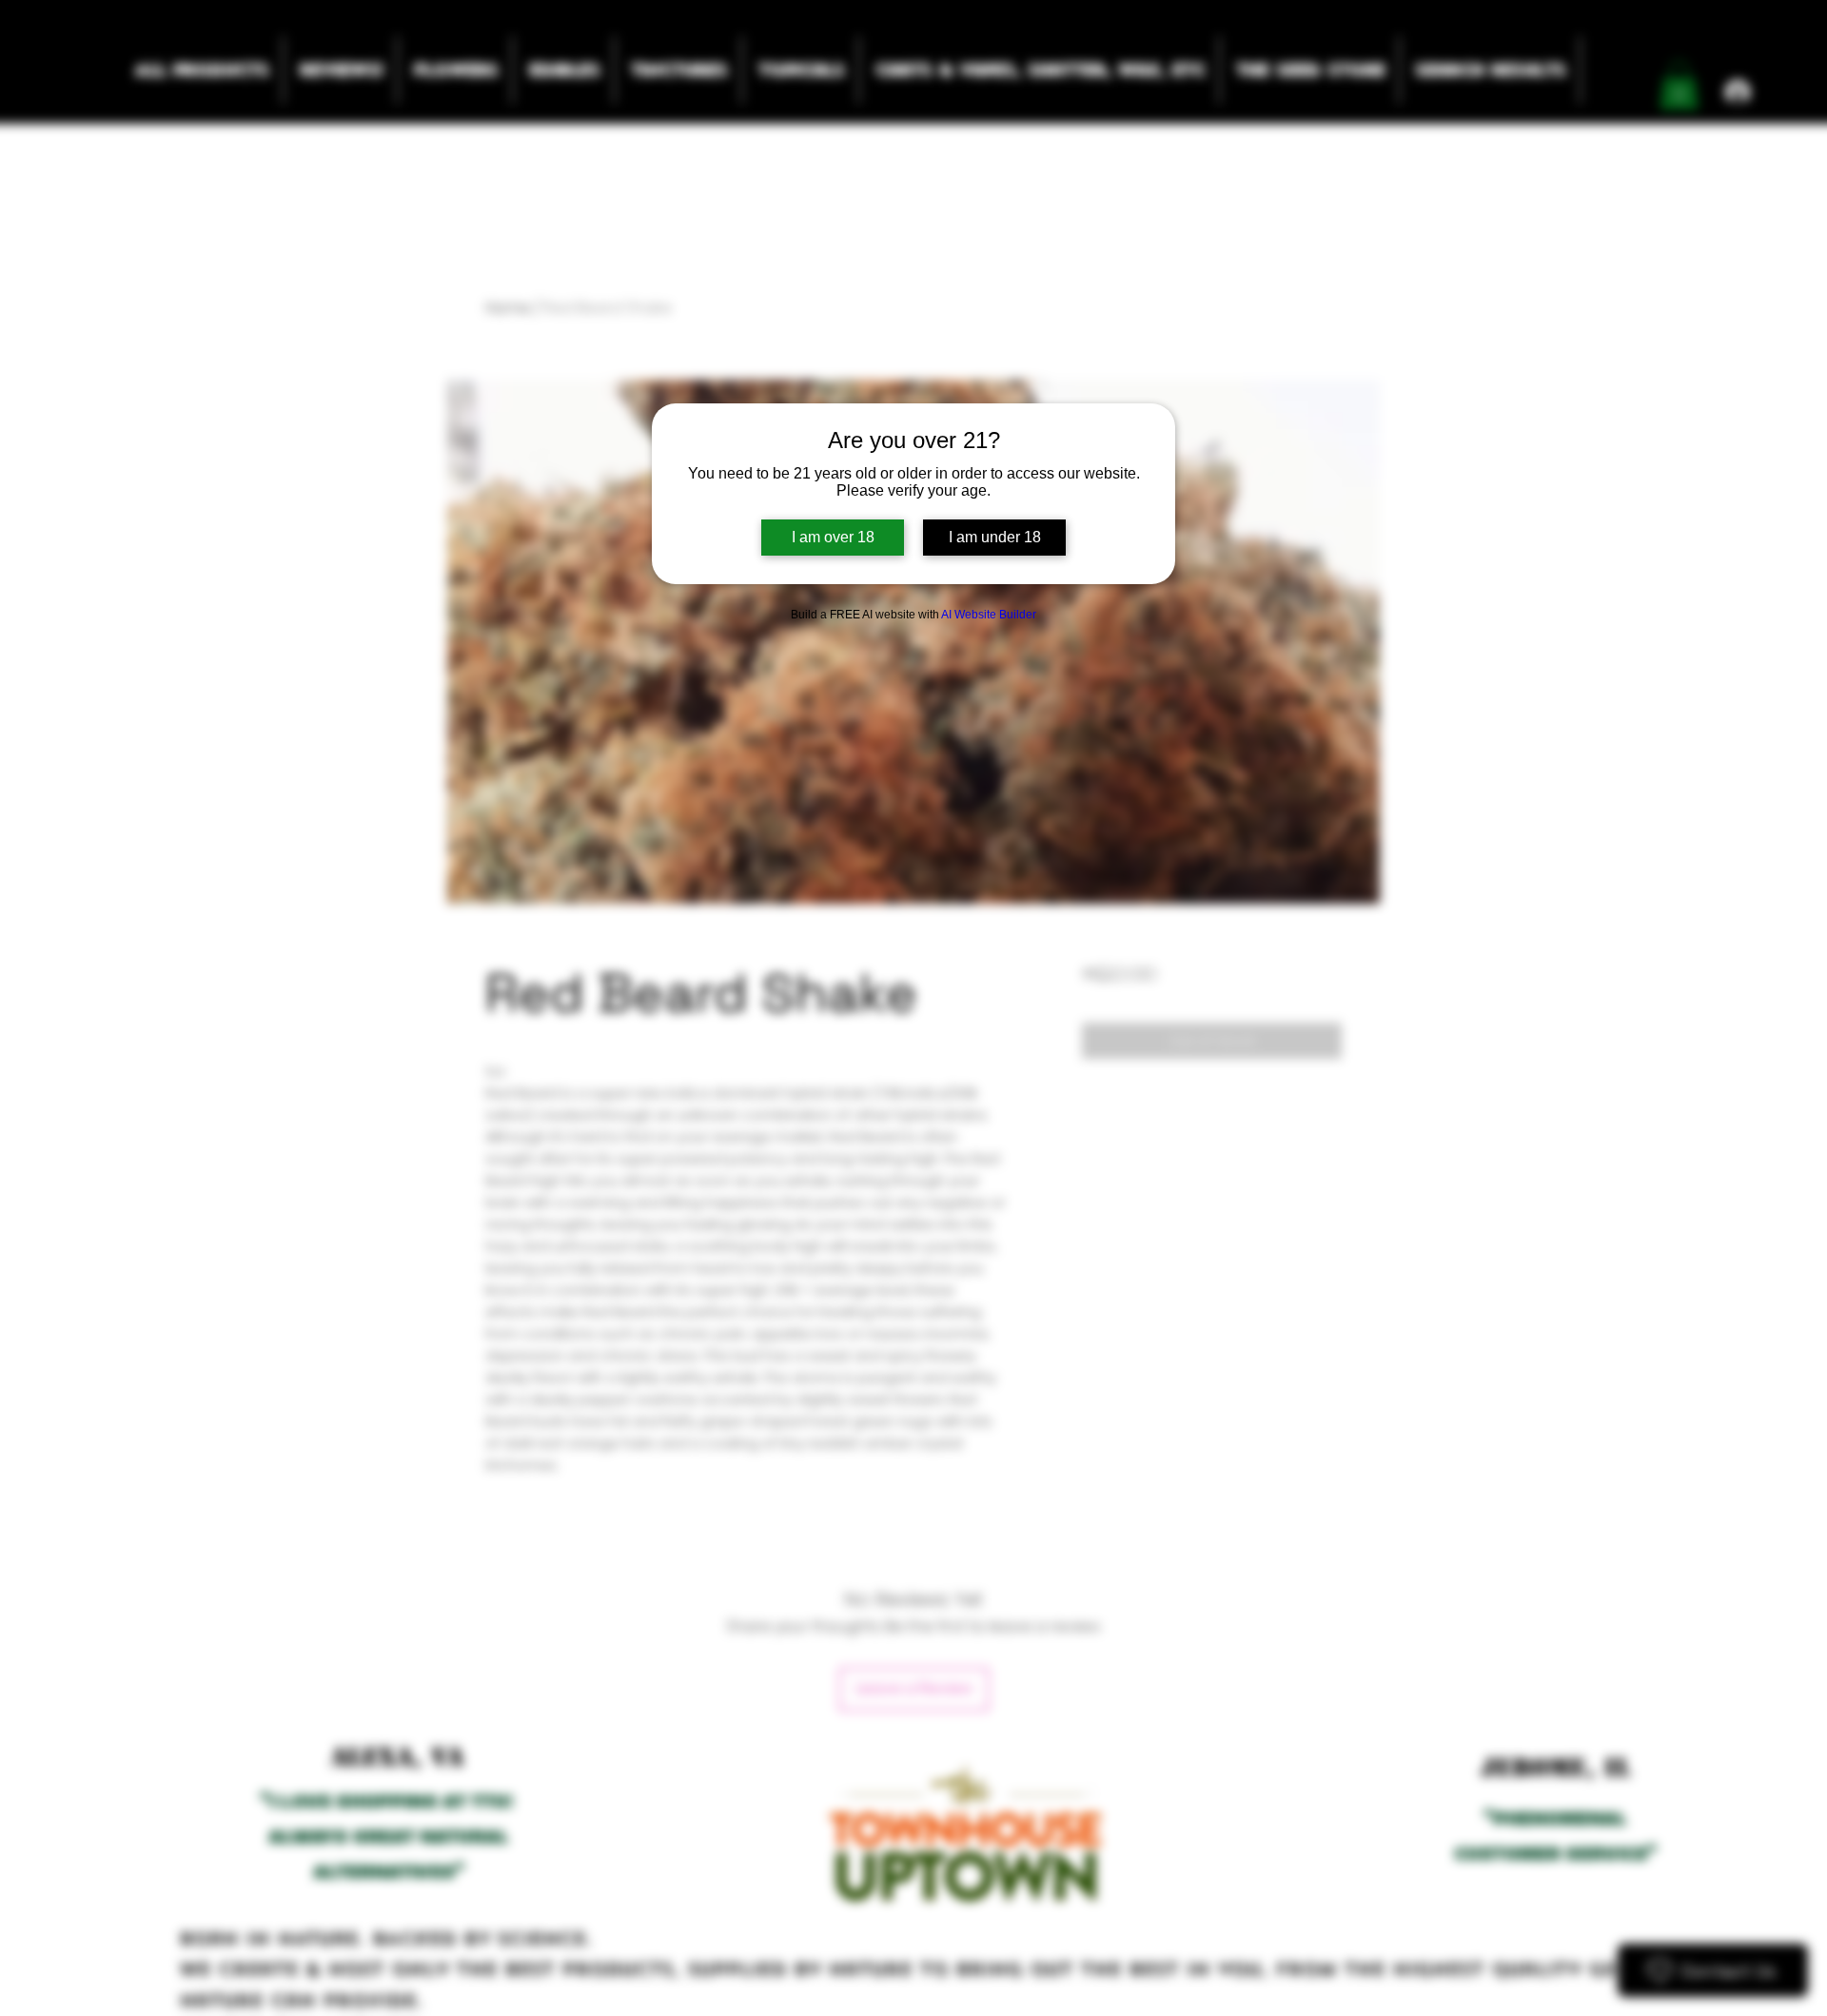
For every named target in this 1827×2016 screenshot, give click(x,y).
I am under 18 (995, 537)
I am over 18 (833, 537)
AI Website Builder (989, 615)
